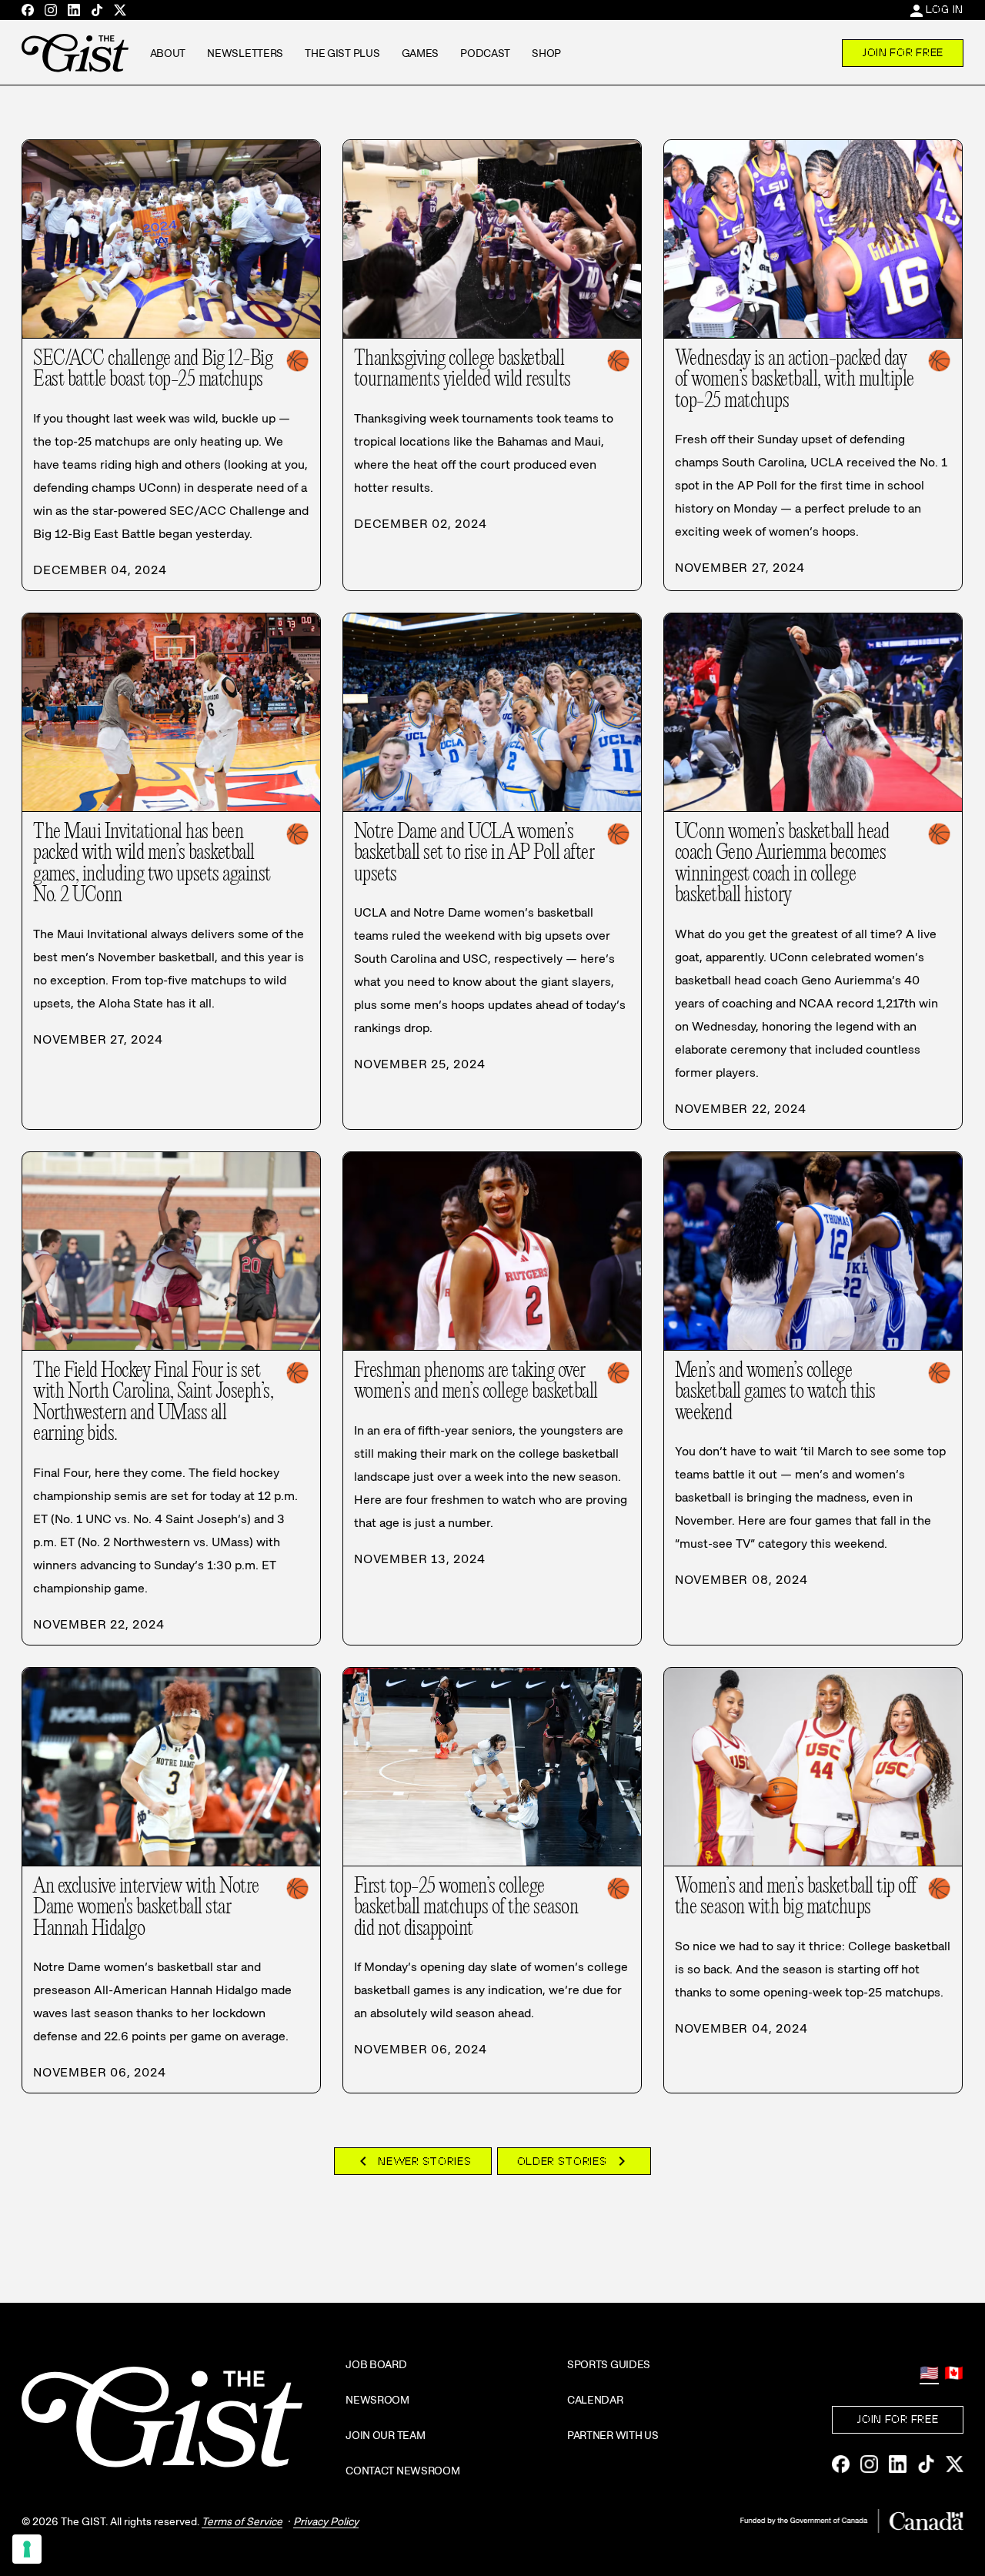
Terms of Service (242, 2521)
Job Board (376, 2364)
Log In (945, 9)
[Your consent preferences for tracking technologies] (27, 2549)
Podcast (485, 53)
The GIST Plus (342, 53)
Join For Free (903, 52)
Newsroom (377, 2400)
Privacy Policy (326, 2521)
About (168, 53)
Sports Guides (609, 2364)
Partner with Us (613, 2435)
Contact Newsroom (403, 2471)
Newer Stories (412, 2161)
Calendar (595, 2400)
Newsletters (245, 53)
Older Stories (574, 2161)
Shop (546, 53)
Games (421, 53)
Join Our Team (385, 2435)
